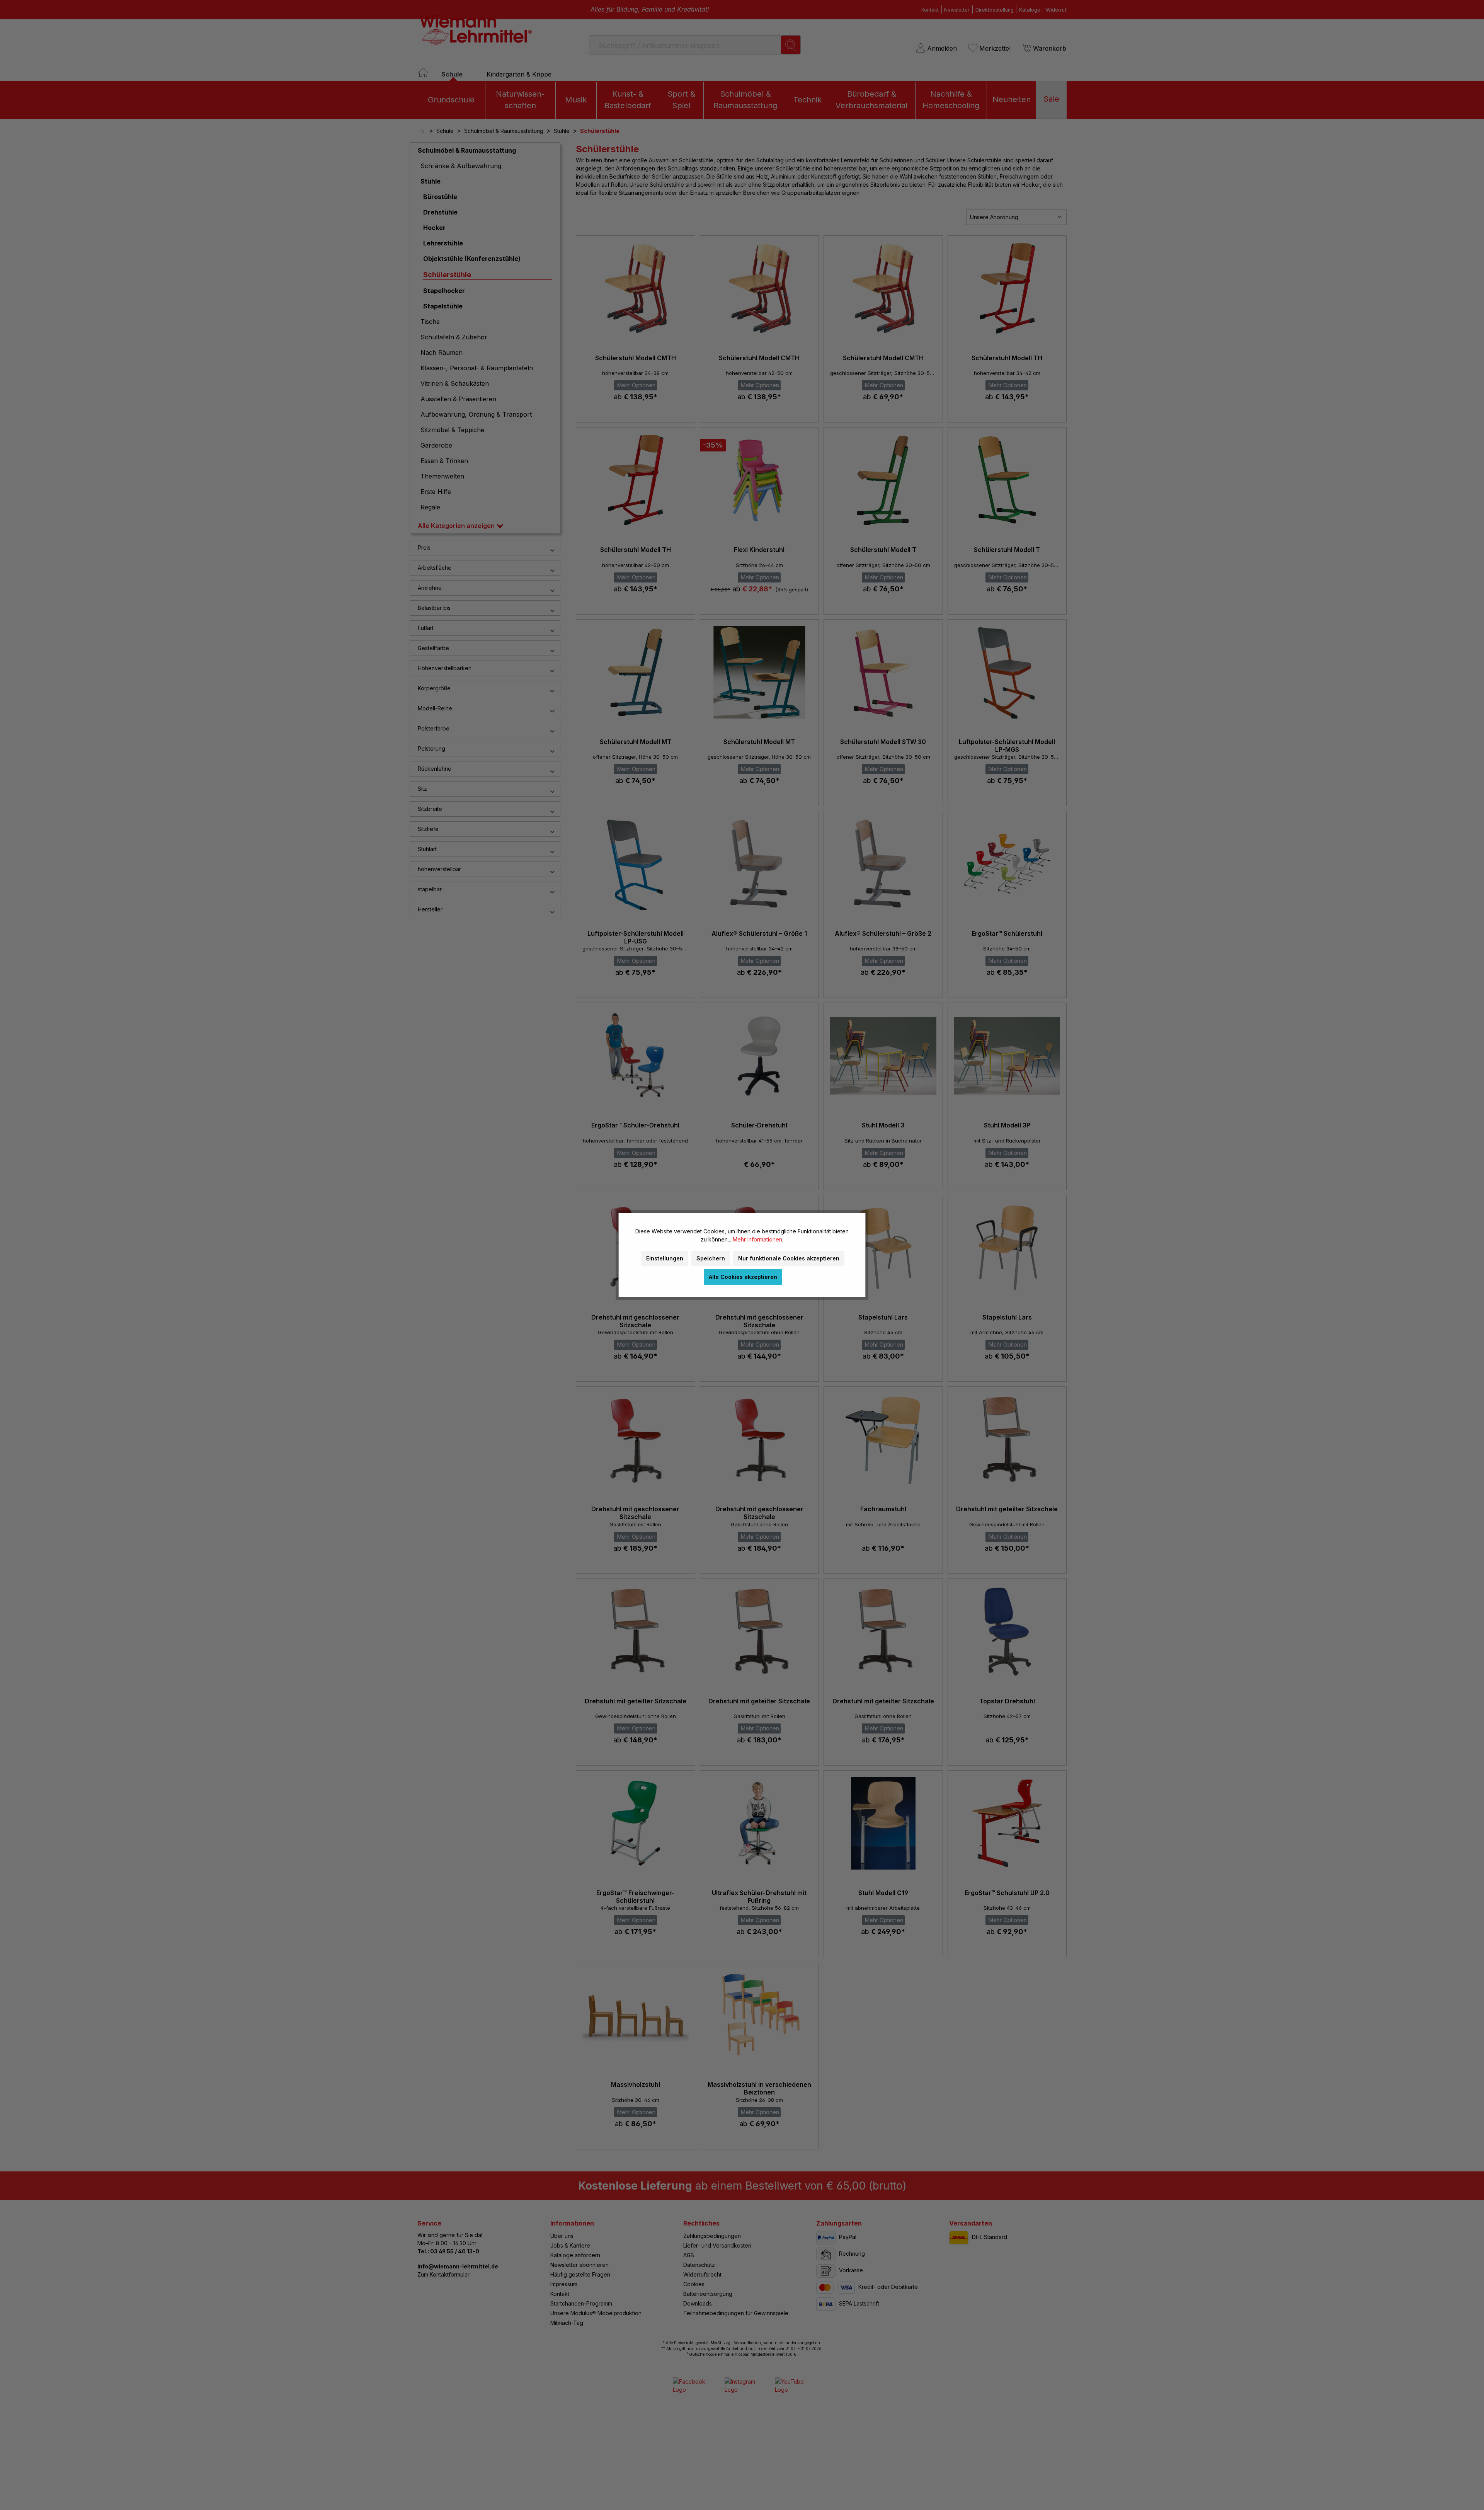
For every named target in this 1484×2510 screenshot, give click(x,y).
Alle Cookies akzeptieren (743, 1277)
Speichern (711, 1258)
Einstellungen (665, 1258)
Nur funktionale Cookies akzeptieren (789, 1258)
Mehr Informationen (757, 1239)
